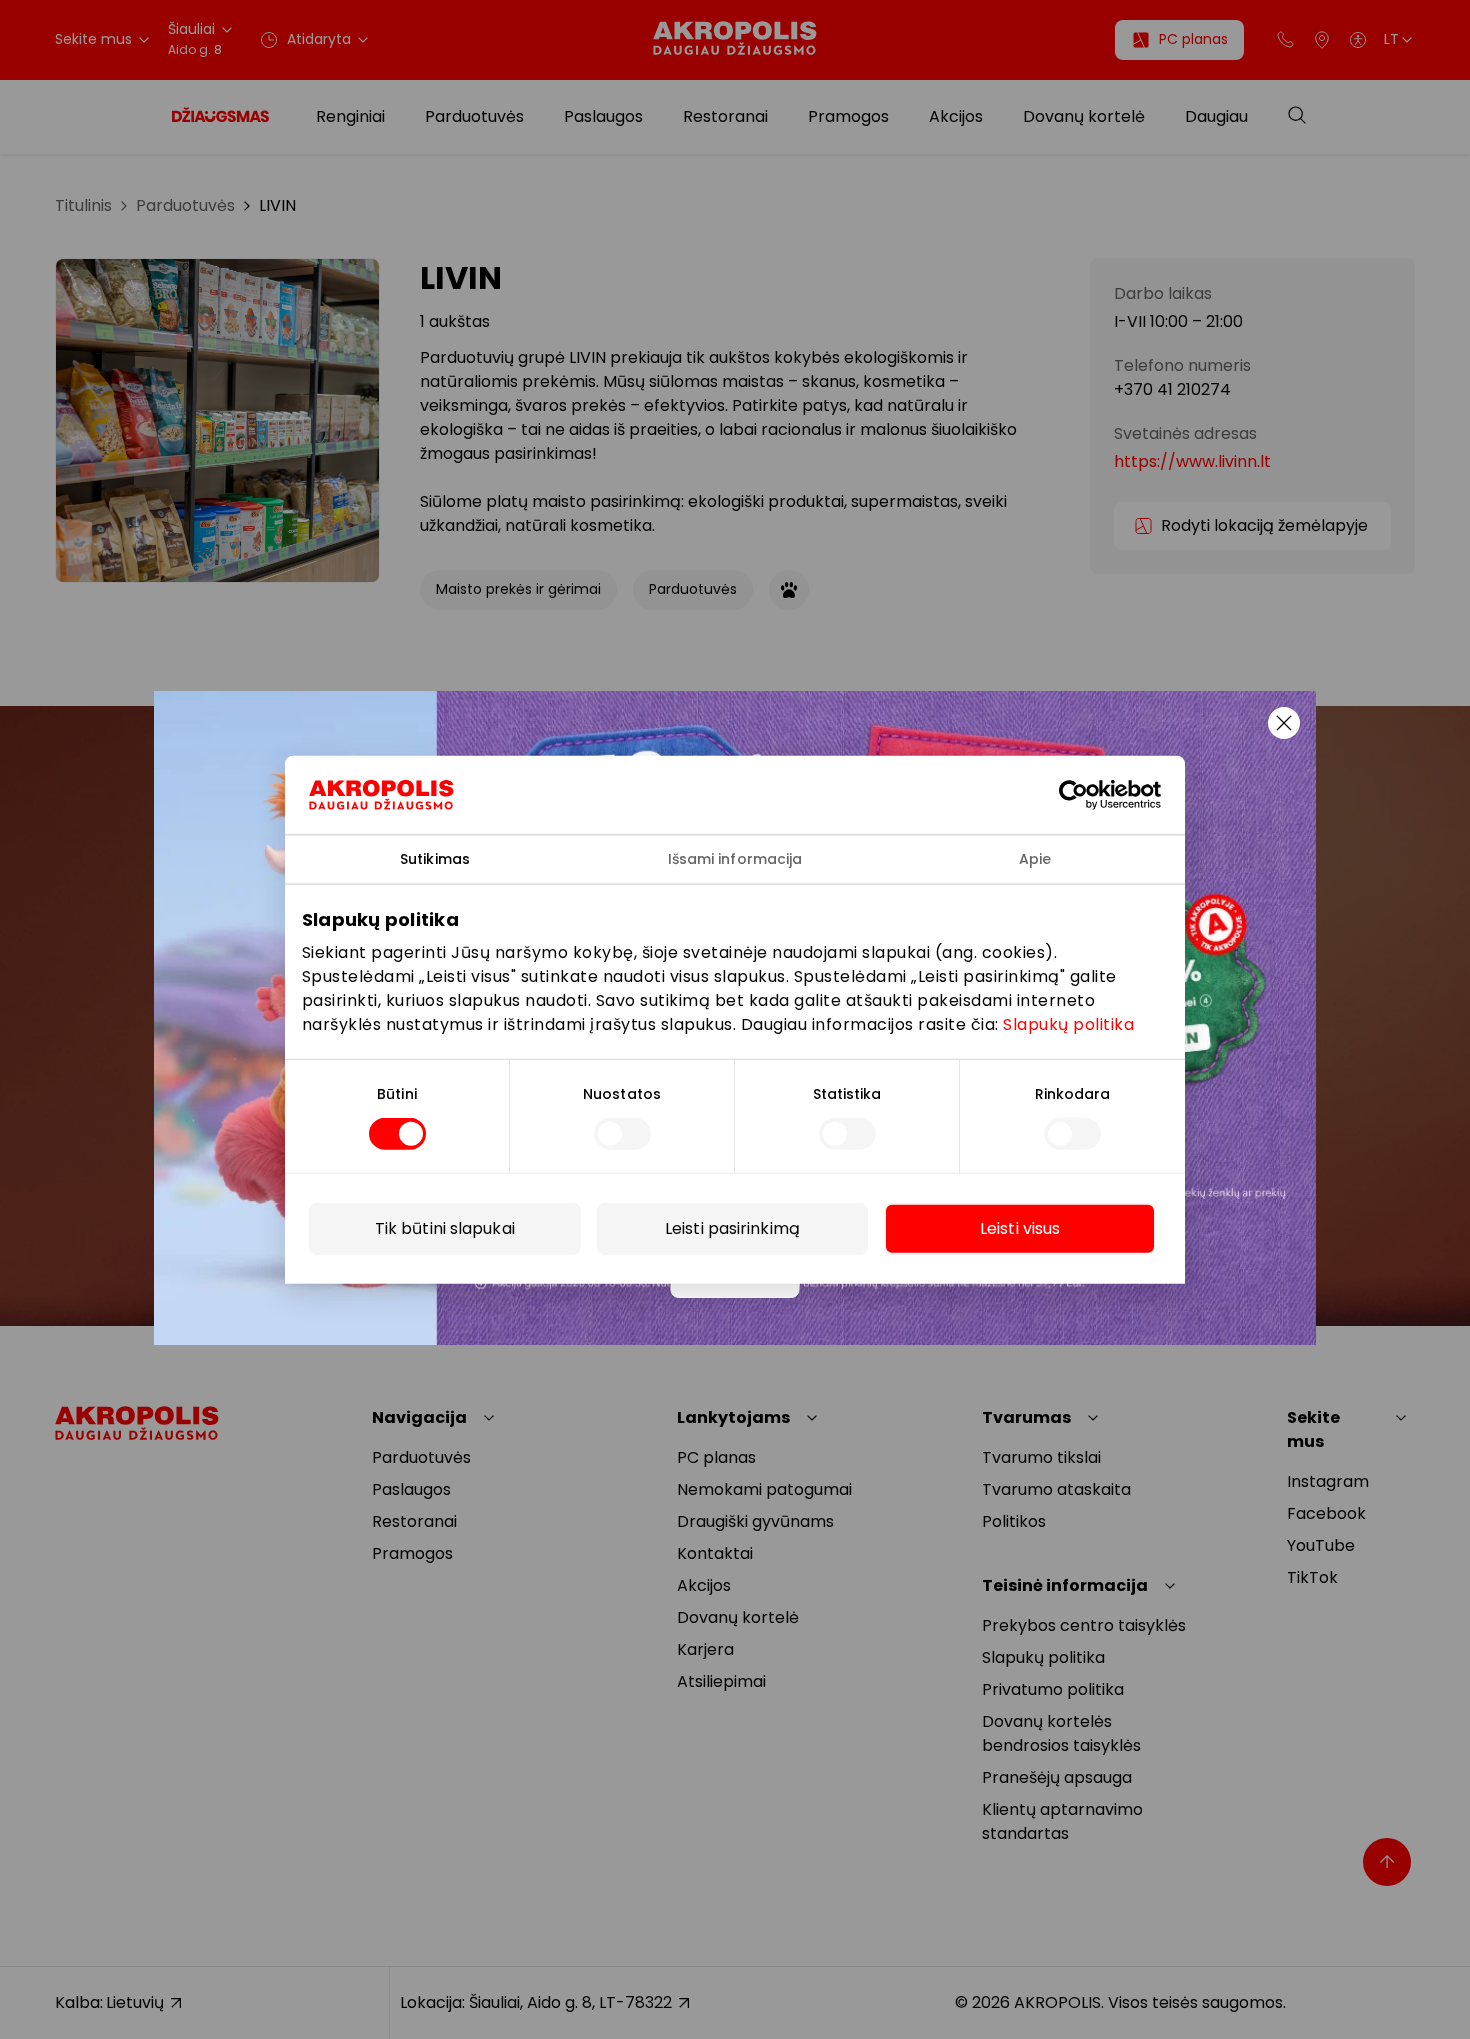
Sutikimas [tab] (435, 858)
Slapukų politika (1068, 1024)
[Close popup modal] (1284, 723)
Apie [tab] (1035, 858)
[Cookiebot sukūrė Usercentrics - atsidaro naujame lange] (1088, 794)
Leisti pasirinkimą (732, 1228)
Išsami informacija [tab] (735, 858)
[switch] (622, 1134)
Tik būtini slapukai (445, 1228)
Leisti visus (1020, 1228)
